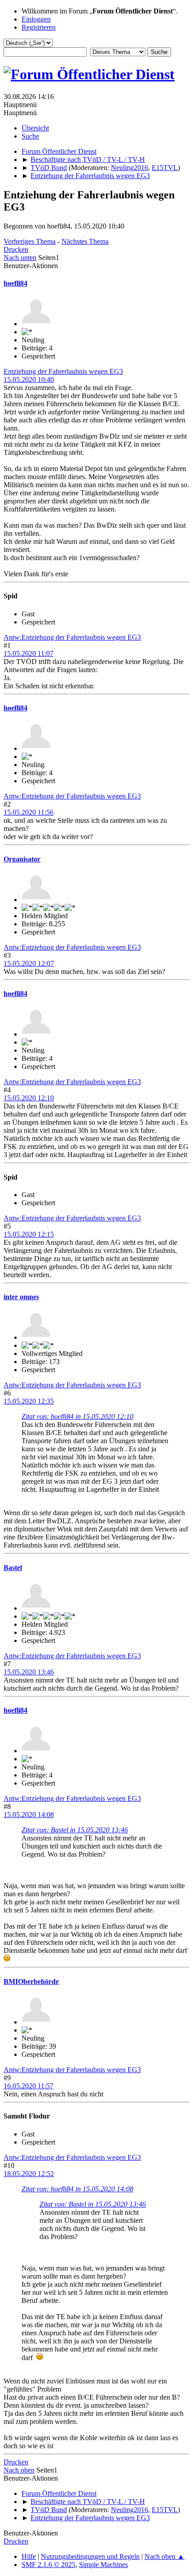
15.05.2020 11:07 (29, 653)
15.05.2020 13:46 (29, 1672)
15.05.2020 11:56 (29, 812)
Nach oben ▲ (164, 2556)
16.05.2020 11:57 (29, 2086)
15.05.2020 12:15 (29, 1234)
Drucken (16, 249)
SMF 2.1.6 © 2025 (48, 2565)
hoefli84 (15, 283)
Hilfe (29, 2556)
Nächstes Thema (85, 241)
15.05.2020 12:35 (29, 1401)
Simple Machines (103, 2565)
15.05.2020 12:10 (29, 1098)
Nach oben (19, 2470)
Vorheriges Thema (30, 241)
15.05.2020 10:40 (29, 379)
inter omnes (21, 1297)
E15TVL (165, 168)
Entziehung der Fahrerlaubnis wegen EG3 (63, 371)
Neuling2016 (129, 168)
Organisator (22, 859)
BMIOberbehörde (31, 1981)
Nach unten (20, 258)
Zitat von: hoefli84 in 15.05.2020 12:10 (77, 1416)
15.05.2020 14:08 (29, 1815)
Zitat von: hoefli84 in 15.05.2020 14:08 (77, 2189)
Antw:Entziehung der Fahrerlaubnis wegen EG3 (72, 637)
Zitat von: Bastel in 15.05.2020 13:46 (75, 1830)
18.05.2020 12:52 (29, 2174)
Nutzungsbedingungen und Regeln (90, 2556)
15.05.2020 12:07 (29, 963)
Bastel (13, 1568)
